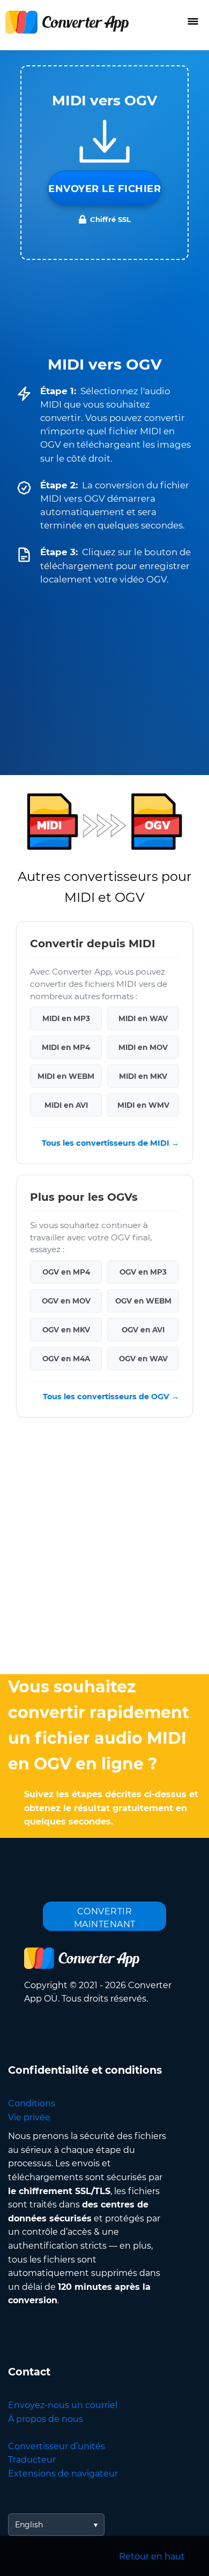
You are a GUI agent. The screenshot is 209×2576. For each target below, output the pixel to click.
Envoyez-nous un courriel (63, 2405)
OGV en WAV (143, 1359)
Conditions (32, 2103)
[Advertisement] (104, 1548)
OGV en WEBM (143, 1301)
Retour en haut (152, 2556)
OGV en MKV (66, 1330)
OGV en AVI (143, 1330)
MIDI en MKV (143, 1077)
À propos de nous (46, 2419)
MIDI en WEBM (66, 1077)
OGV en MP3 (143, 1272)
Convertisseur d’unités (57, 2446)
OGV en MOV (66, 1301)
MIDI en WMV (143, 1106)
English (29, 2525)
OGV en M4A (66, 1359)
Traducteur (32, 2460)
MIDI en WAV (143, 1019)
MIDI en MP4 (66, 1048)
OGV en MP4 (66, 1272)
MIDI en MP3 (66, 1019)
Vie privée (29, 2117)
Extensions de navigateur (63, 2474)
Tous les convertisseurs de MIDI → (110, 1144)
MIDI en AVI (66, 1106)
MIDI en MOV (143, 1048)
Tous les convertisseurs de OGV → (111, 1397)
